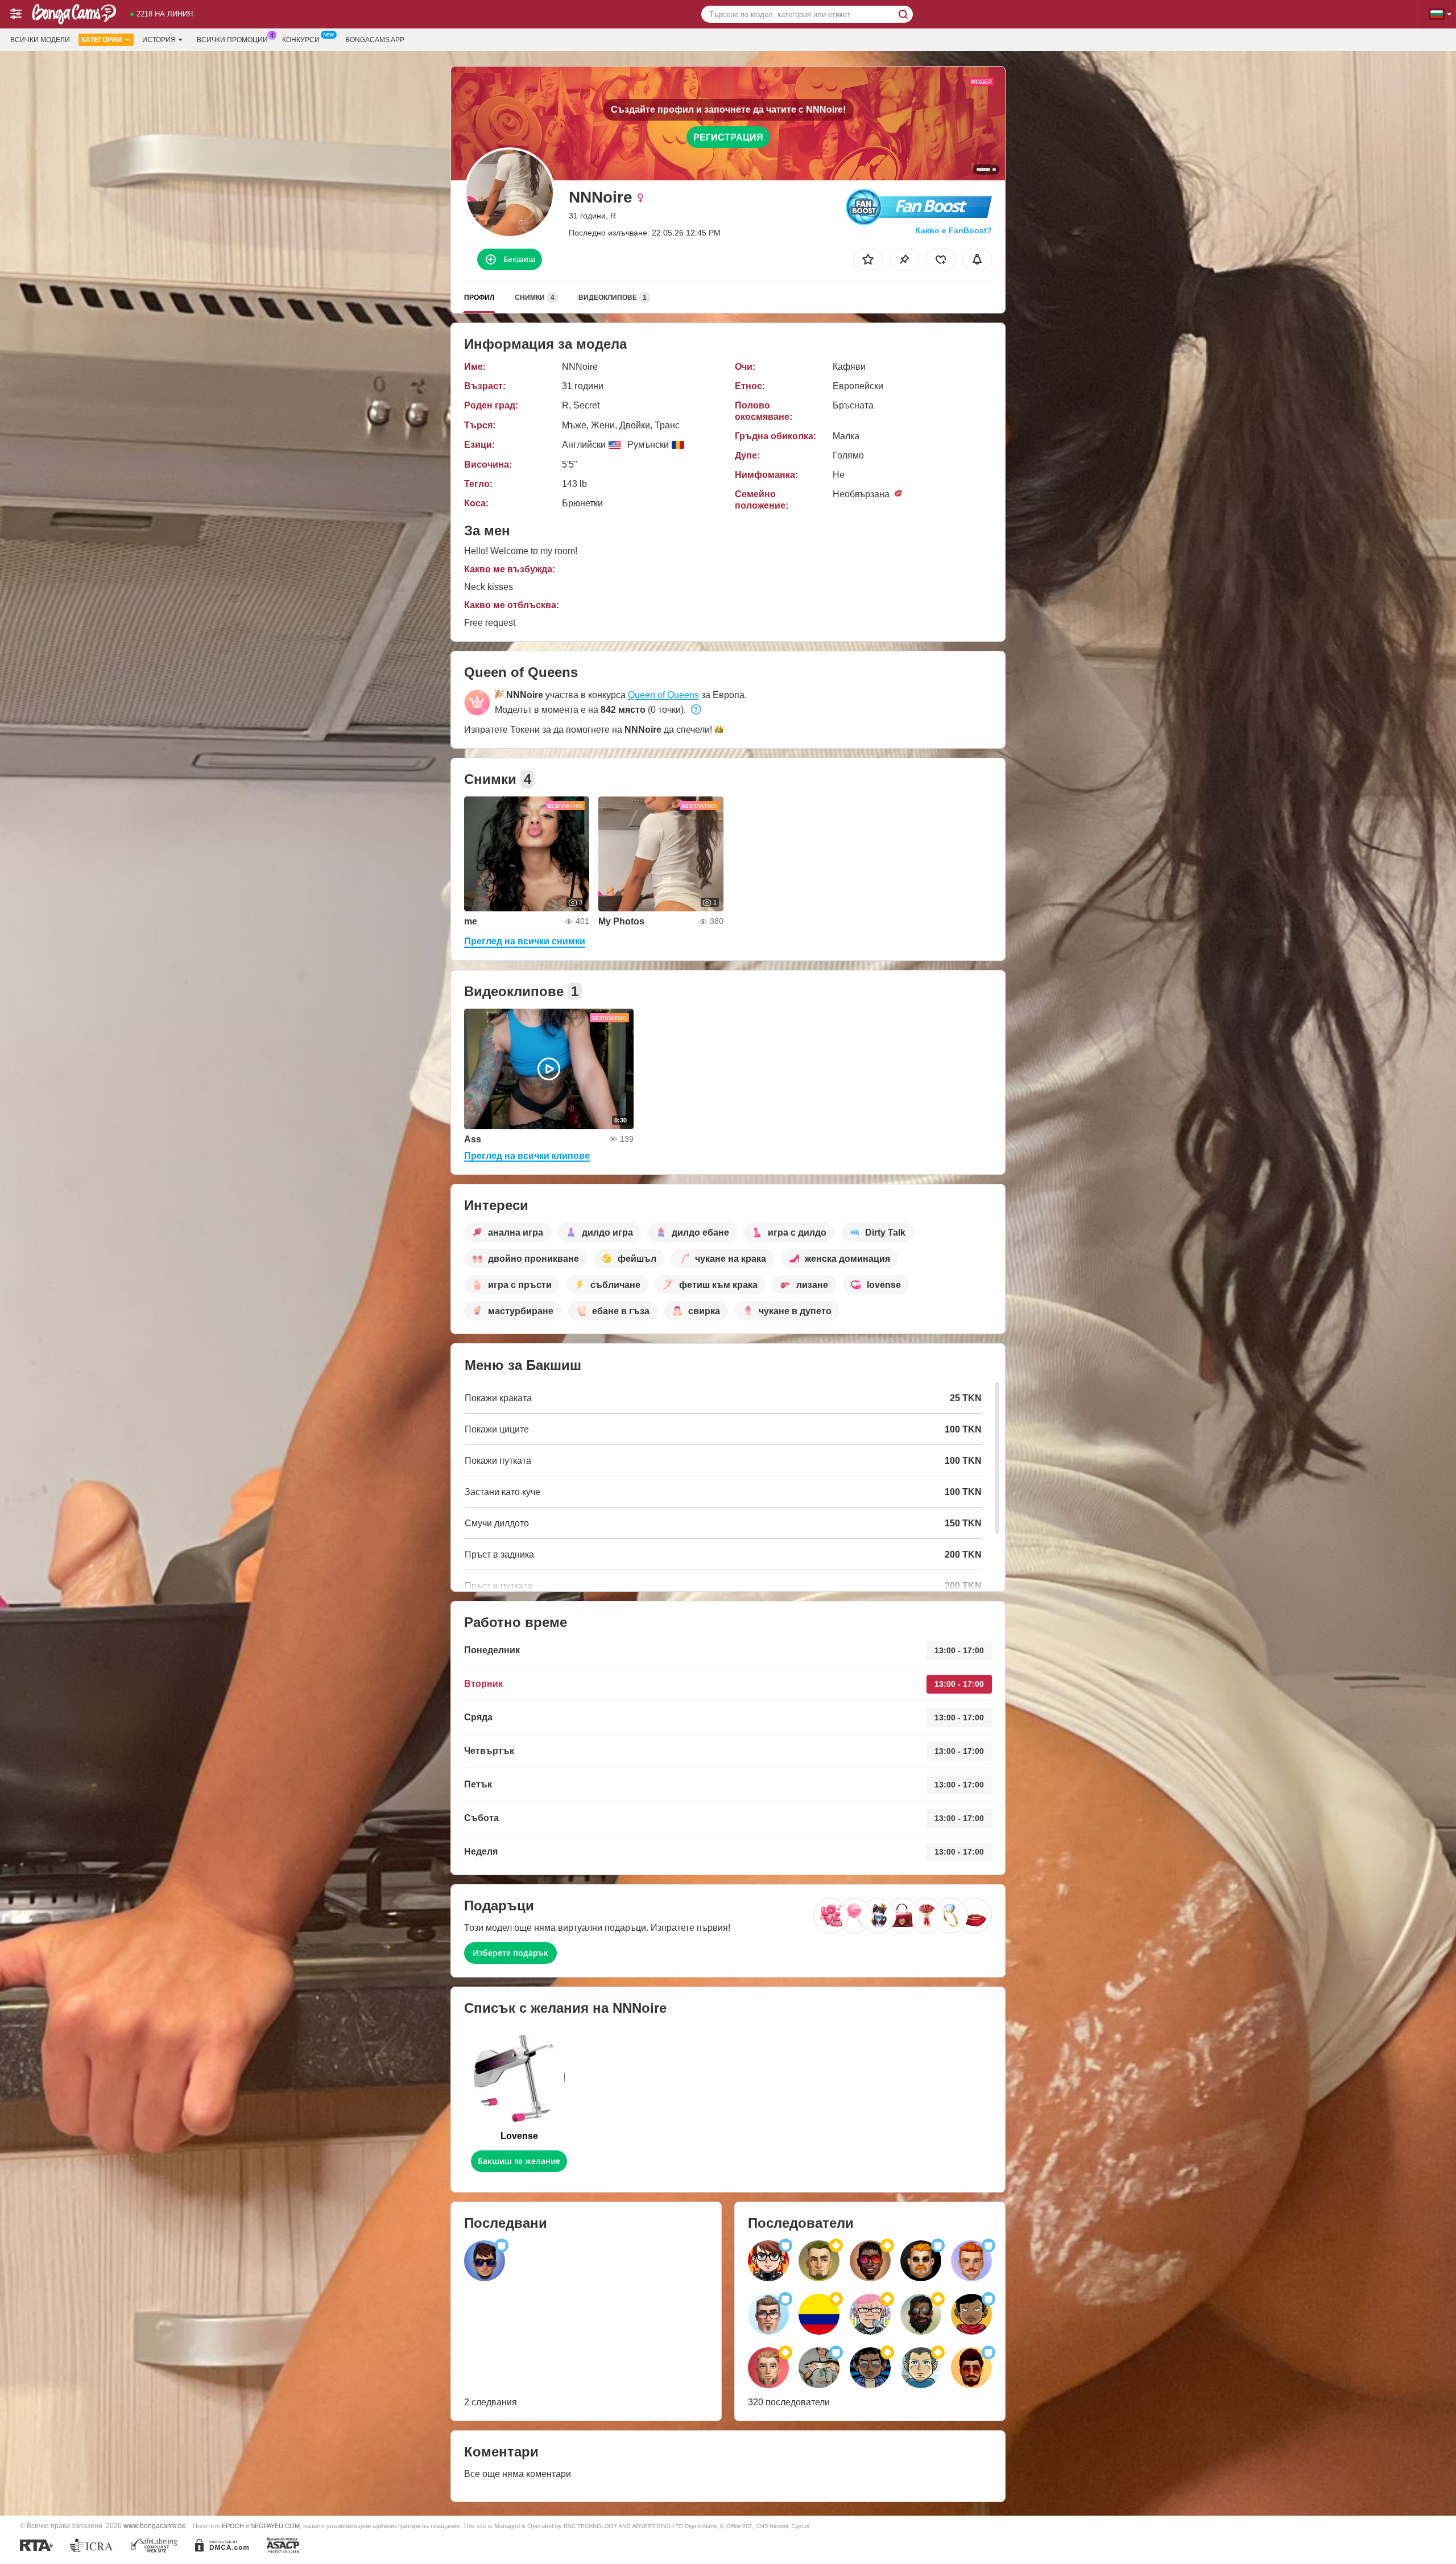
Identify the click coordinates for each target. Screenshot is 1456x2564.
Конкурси (301, 40)
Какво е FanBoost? (954, 230)
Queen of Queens (663, 695)
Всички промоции (232, 40)
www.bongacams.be (155, 2526)
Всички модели (40, 40)
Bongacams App (375, 40)
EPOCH (233, 2526)
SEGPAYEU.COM (275, 2526)
